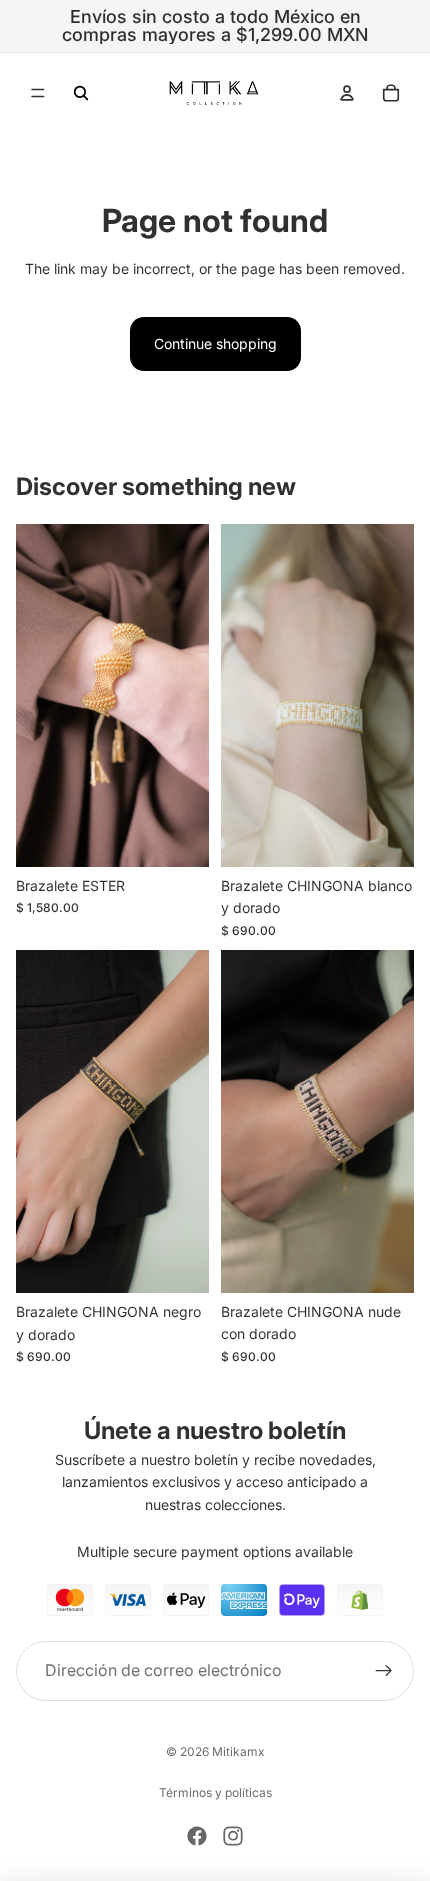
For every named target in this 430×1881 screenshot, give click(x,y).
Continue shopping (215, 343)
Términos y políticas (215, 1792)
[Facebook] (197, 1836)
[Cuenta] (347, 93)
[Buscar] (81, 93)
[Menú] (38, 93)
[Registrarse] (384, 1671)
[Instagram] (233, 1836)
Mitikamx (238, 1751)
